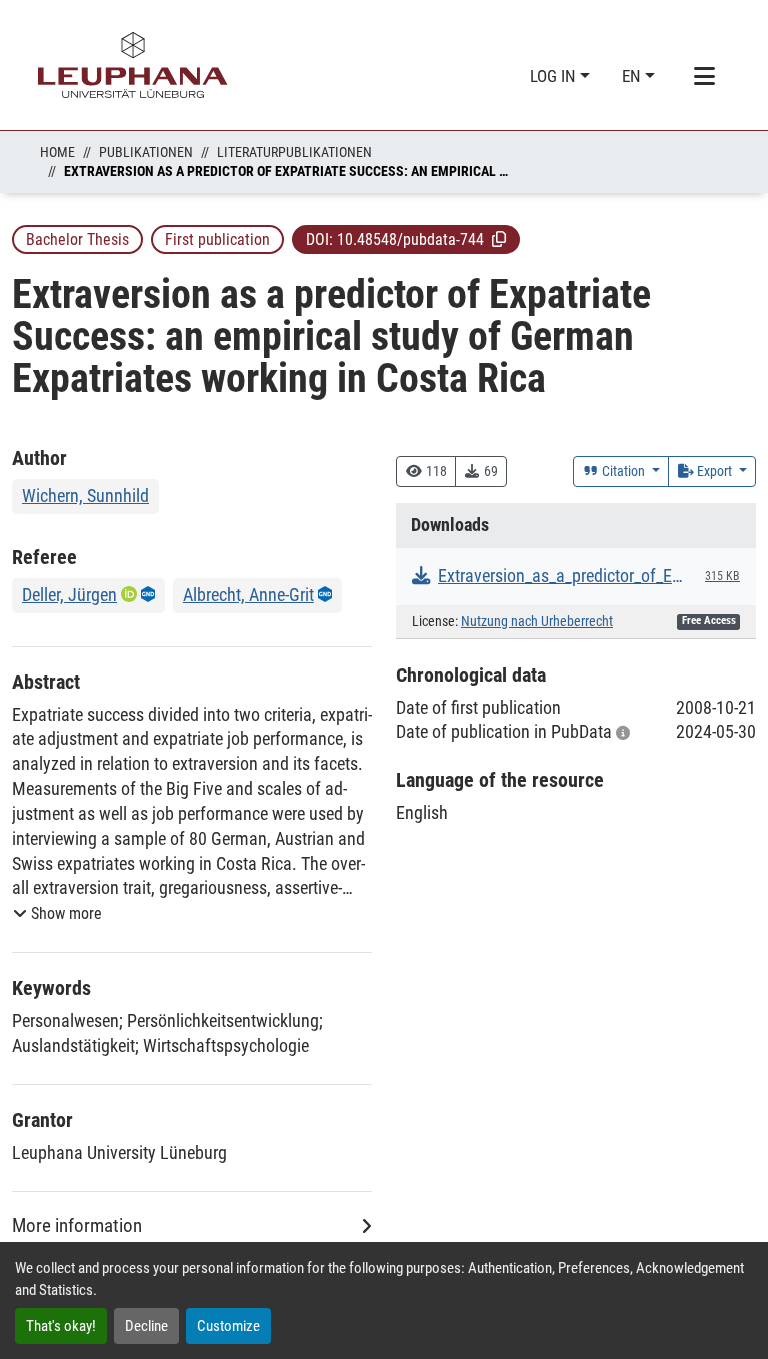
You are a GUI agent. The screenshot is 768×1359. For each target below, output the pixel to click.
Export (714, 471)
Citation (623, 471)
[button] (499, 239)
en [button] (633, 76)
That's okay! (61, 1326)
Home (57, 152)
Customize (228, 1326)
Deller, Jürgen (69, 594)
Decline (146, 1326)
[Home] (133, 65)
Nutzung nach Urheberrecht (537, 621)
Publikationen (146, 152)
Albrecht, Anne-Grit (248, 594)
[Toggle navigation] (704, 77)
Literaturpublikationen (294, 152)
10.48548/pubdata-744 (410, 239)
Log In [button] (555, 76)
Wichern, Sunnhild (85, 495)
